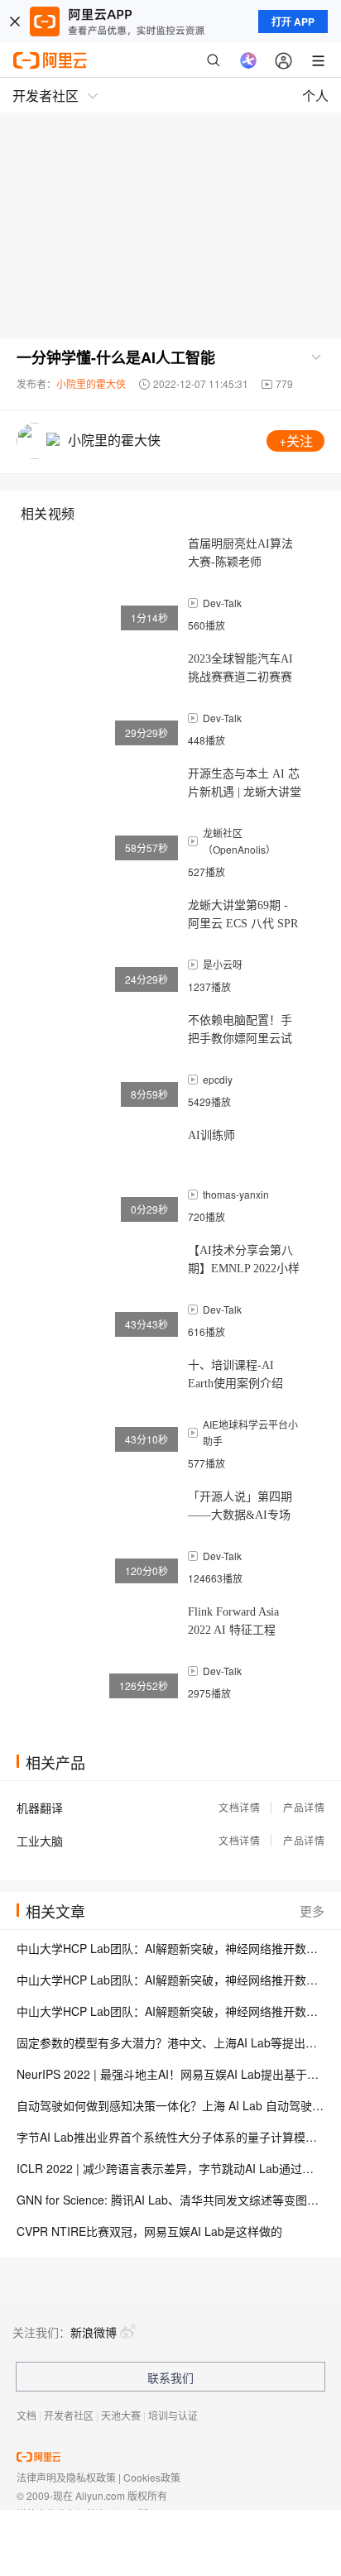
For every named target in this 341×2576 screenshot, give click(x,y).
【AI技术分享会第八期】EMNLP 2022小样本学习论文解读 (244, 1261)
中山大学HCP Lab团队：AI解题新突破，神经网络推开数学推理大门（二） (170, 1980)
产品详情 (304, 1807)
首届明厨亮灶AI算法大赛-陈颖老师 (240, 553)
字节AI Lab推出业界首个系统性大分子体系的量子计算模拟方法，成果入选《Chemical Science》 (170, 2137)
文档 (26, 2415)
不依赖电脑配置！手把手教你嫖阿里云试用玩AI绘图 (240, 1031)
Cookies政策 (152, 2477)
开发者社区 (69, 2415)
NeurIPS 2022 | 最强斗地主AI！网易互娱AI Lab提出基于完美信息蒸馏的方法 (170, 2074)
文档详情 (239, 1807)
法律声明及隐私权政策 (66, 2477)
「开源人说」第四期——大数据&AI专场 (240, 1506)
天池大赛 (121, 2415)
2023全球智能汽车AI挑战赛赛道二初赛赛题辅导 (240, 670)
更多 (312, 1910)
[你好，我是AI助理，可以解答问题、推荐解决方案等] (248, 60)
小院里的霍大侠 (91, 383)
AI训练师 (211, 1135)
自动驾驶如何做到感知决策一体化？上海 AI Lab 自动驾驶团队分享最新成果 (170, 2105)
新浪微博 (94, 2332)
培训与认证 (173, 2415)
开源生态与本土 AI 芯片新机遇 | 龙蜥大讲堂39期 (245, 785)
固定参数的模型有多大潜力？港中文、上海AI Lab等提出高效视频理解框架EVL (170, 2042)
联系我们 (170, 2377)
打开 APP (293, 22)
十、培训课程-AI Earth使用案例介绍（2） (235, 1376)
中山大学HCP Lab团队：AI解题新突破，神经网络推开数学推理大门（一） (170, 2011)
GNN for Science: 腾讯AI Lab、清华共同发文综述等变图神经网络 (170, 2200)
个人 (315, 96)
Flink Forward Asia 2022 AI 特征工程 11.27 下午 (233, 1623)
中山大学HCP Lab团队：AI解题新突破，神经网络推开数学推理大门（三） (170, 1948)
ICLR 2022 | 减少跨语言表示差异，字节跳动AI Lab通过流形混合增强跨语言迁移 (170, 2168)
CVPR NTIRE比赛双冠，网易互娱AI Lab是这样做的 (149, 2231)
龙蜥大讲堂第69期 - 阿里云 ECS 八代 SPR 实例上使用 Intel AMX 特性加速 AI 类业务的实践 (244, 916)
